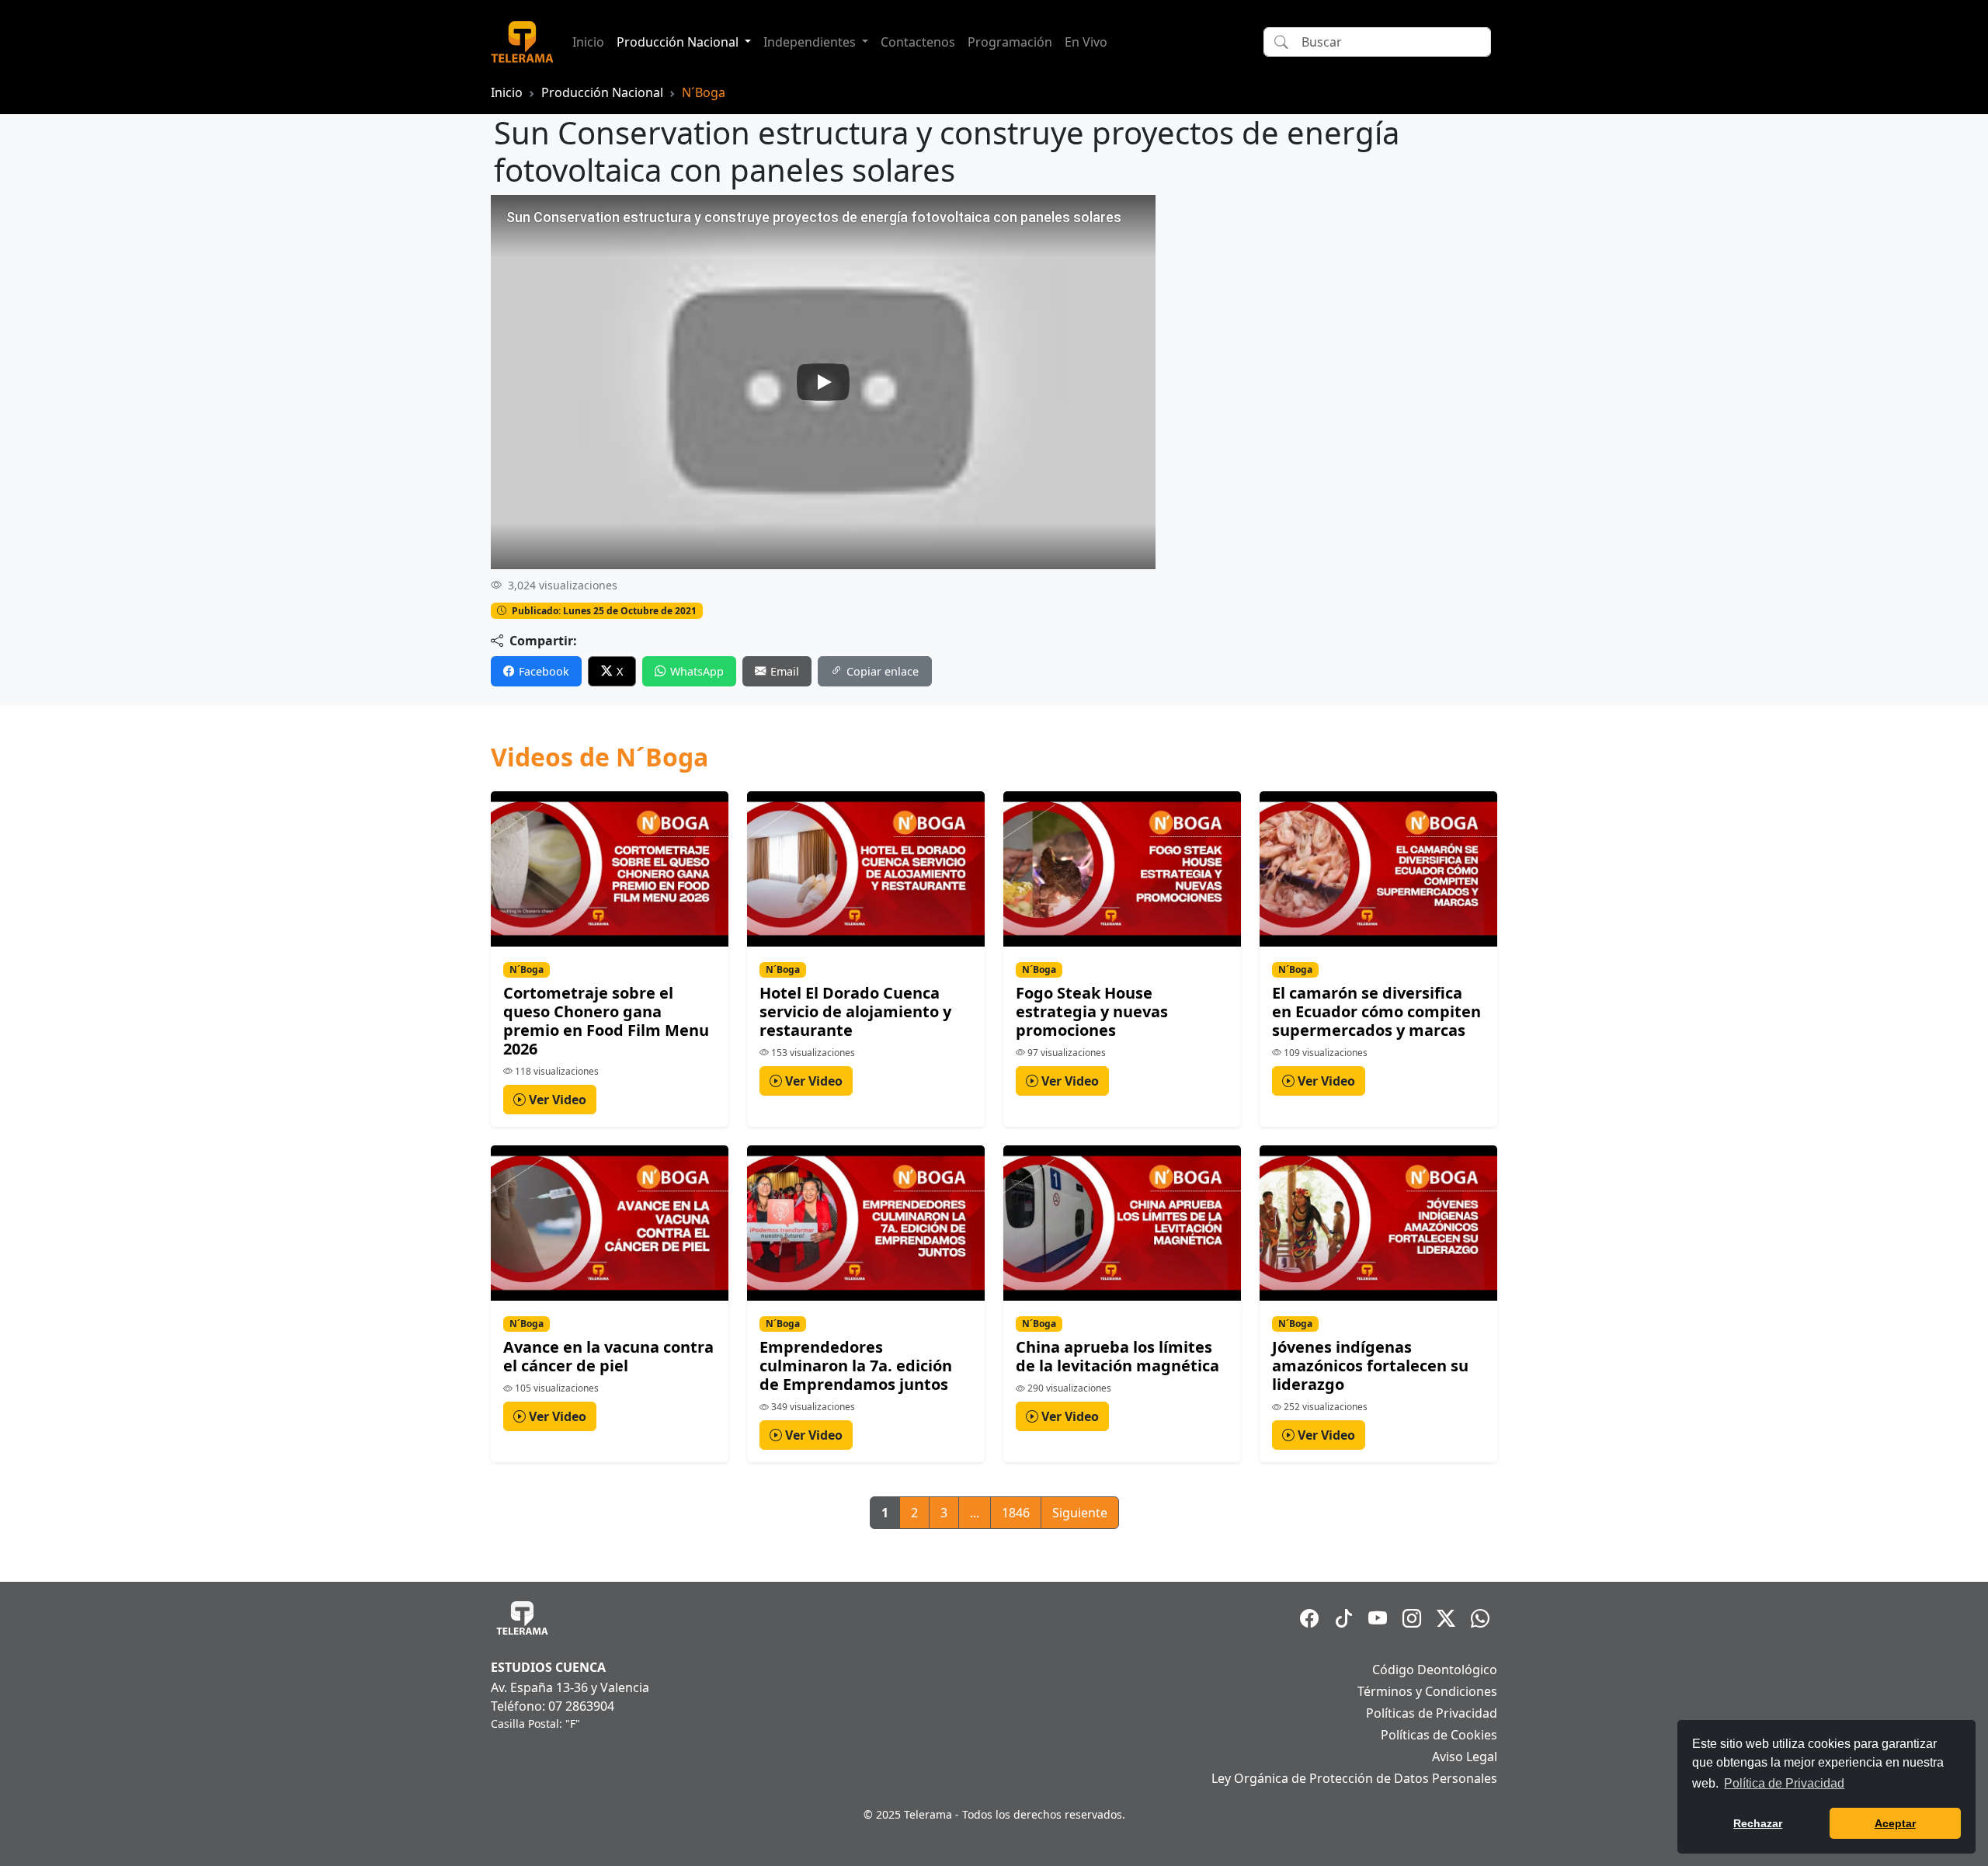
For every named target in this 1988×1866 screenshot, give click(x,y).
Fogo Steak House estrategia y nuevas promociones (1092, 1011)
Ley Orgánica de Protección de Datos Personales (1354, 1778)
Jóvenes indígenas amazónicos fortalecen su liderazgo (1370, 1366)
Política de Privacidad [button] (1784, 1783)
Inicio (588, 42)
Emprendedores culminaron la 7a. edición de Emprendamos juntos (856, 1366)
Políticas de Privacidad (1432, 1713)
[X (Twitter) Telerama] (1446, 1618)
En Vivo (1086, 42)
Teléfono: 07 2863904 (553, 1706)
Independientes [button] (811, 42)
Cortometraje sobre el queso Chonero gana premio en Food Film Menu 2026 (606, 1021)
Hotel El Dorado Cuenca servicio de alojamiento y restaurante (855, 1011)
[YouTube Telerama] (1378, 1618)
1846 (1016, 1513)
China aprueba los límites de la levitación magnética (1117, 1356)
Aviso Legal (1465, 1757)
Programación (1010, 42)
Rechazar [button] (1758, 1823)
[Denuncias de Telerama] (1480, 1618)
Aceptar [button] (1895, 1823)
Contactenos (918, 42)
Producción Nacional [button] (679, 42)
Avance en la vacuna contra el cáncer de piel (608, 1356)
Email (785, 671)
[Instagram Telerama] (1412, 1618)
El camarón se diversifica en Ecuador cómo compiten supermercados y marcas (1376, 1011)
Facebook (544, 671)
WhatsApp (697, 671)
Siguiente (1080, 1513)
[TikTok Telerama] (1343, 1618)
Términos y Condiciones (1427, 1691)
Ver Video (556, 1100)
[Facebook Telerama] (1309, 1618)
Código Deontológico (1435, 1670)
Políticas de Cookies (1439, 1735)
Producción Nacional (602, 92)
